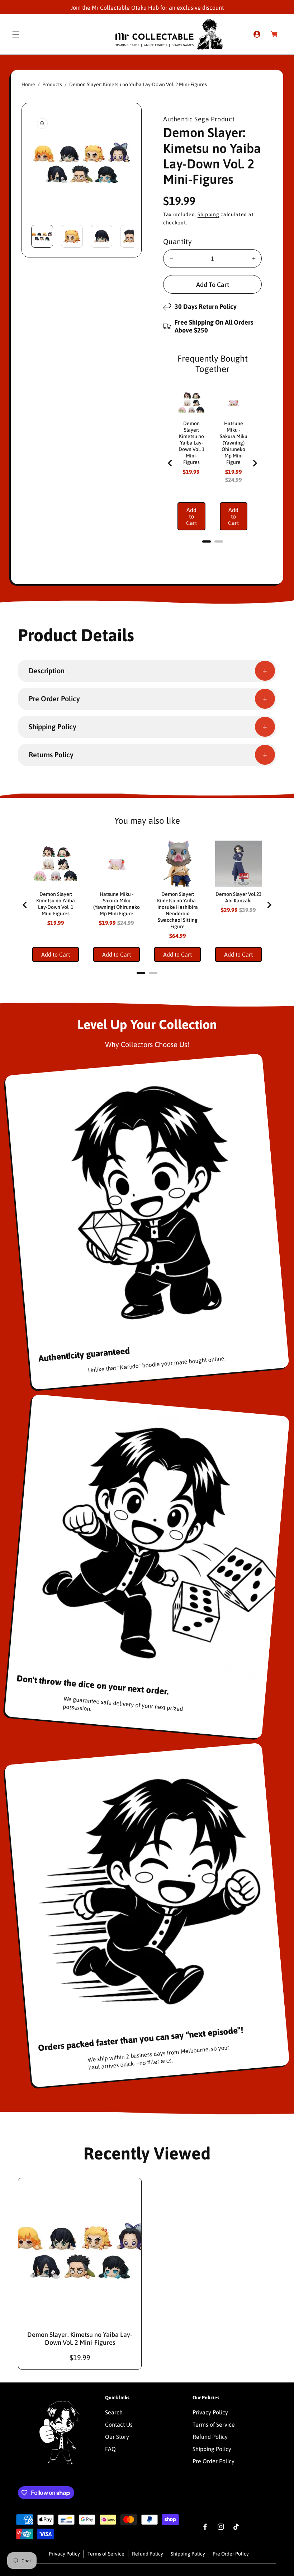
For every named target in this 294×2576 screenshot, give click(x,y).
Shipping (208, 214)
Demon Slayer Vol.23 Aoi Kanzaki (238, 897)
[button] (16, 34)
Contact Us (119, 2424)
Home (28, 84)
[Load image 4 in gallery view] (131, 236)
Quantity (177, 241)
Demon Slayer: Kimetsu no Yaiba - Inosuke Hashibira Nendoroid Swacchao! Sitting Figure (178, 910)
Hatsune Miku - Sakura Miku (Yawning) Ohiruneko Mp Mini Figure (234, 443)
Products (52, 84)
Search (114, 2412)
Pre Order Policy (214, 2461)
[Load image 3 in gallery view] (102, 236)
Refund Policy (210, 2437)
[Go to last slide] (170, 463)
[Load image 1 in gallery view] (42, 236)
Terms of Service (214, 2424)
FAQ (110, 2449)
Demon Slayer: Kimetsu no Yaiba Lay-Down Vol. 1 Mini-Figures (191, 443)
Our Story (117, 2437)
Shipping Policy (212, 2449)
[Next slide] (255, 463)
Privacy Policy (210, 2412)
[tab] (207, 541)
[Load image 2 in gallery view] (72, 236)
